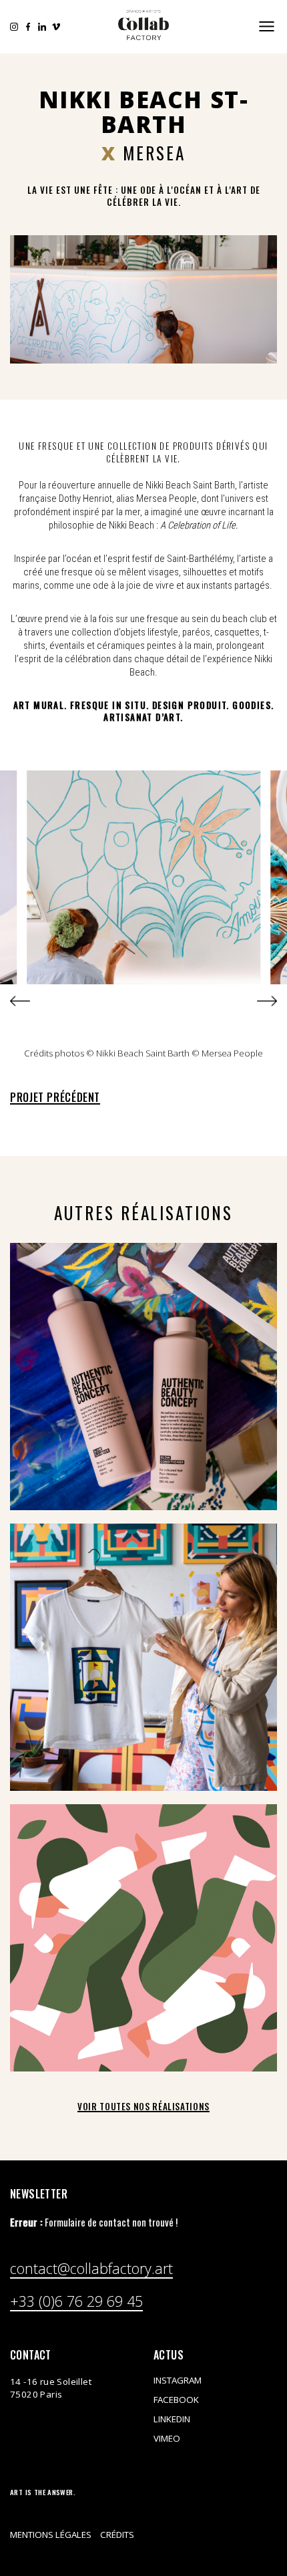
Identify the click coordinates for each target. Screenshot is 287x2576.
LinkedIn (42, 27)
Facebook (28, 27)
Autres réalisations (143, 1212)
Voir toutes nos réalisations (143, 2106)
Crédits (117, 2535)
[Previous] (20, 1001)
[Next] (267, 1001)
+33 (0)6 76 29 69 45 (76, 2303)
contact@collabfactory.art (91, 2270)
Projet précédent (55, 1097)
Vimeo (56, 27)
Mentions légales (51, 2535)
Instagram (14, 27)
